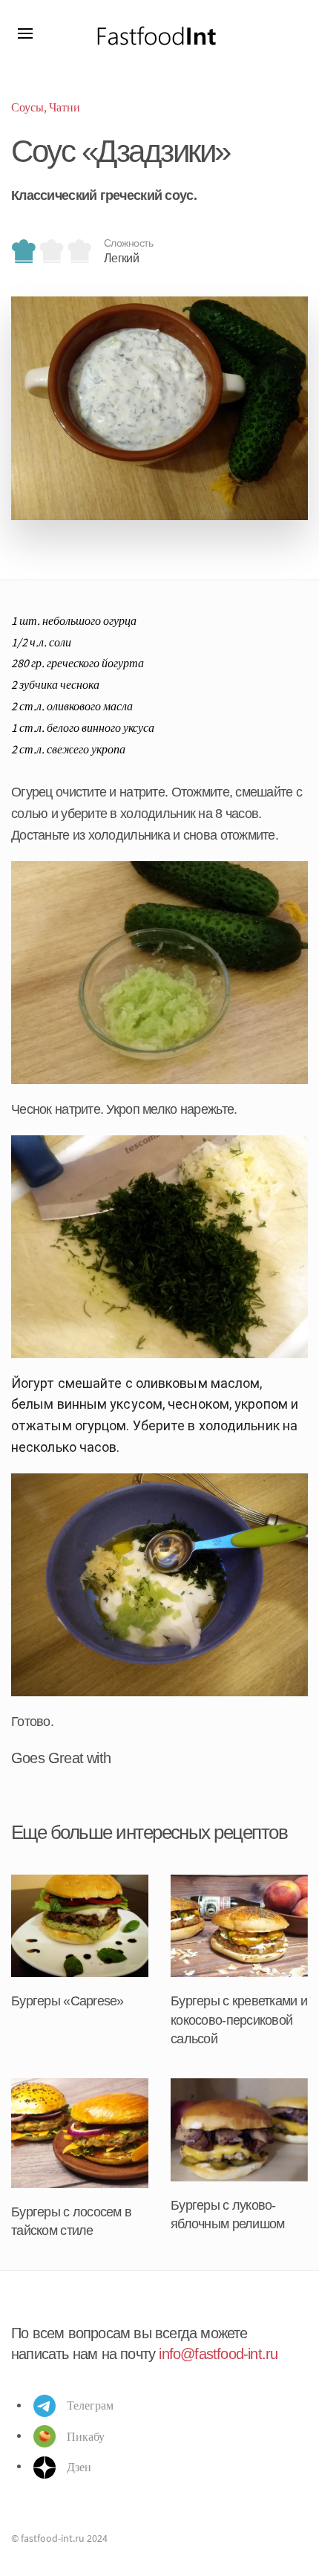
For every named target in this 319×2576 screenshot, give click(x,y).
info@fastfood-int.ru (218, 2354)
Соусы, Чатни (46, 107)
